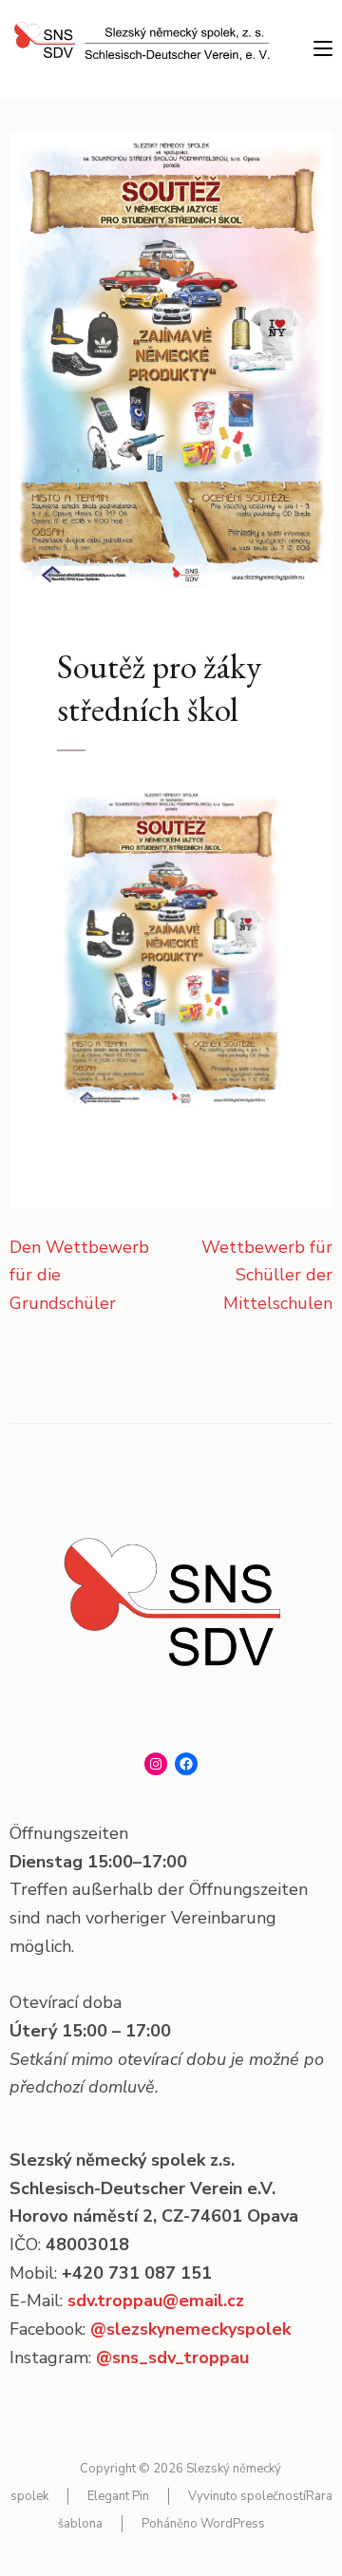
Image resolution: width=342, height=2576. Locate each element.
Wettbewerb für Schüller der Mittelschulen (267, 1275)
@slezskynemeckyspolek (190, 2329)
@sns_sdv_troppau (172, 2358)
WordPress (233, 2524)
